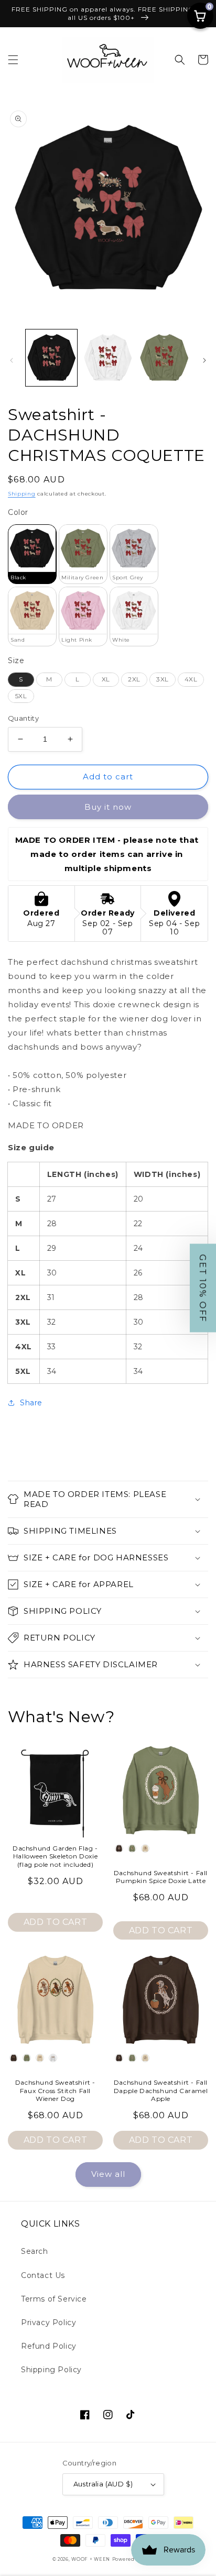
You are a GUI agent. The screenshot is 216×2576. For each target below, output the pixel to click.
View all (108, 2174)
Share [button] (31, 1403)
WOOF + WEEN (91, 2559)
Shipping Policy (51, 2370)
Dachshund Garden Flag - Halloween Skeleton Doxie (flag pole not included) (55, 1856)
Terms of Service (54, 2299)
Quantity (23, 718)
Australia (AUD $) (103, 2484)
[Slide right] (204, 360)
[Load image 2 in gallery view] (108, 358)
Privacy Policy (48, 2322)
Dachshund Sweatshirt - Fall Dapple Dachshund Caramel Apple (161, 2090)
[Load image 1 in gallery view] (51, 358)
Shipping (22, 494)
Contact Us (43, 2275)
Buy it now (108, 807)
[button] (13, 60)
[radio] (32, 554)
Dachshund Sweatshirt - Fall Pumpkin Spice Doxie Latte (161, 1877)
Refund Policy (49, 2346)
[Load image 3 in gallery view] (164, 358)
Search (35, 2251)
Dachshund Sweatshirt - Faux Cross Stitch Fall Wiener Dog (55, 2090)
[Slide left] (12, 360)
